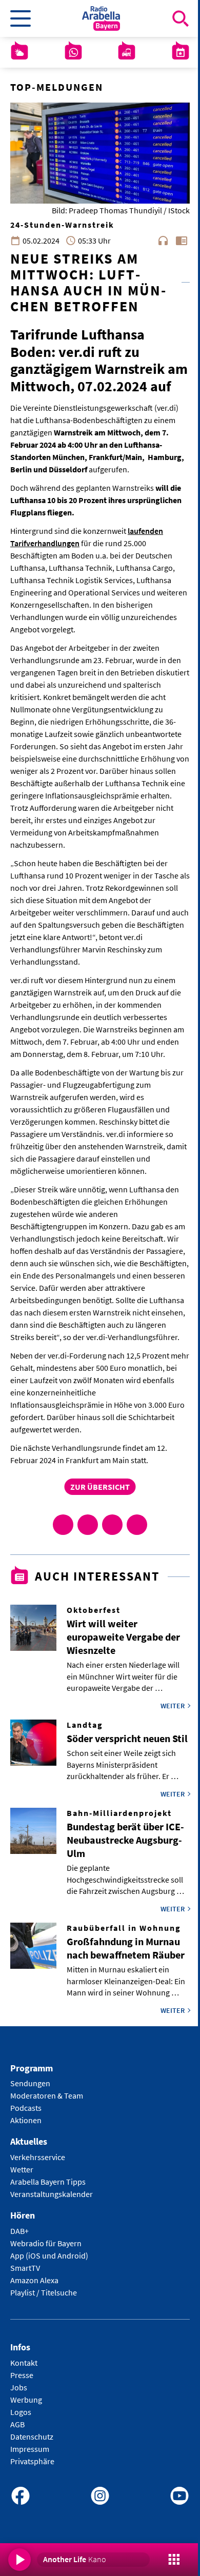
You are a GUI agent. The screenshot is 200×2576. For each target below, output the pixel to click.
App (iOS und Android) (49, 2255)
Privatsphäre (32, 2461)
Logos (21, 2412)
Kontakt (24, 2363)
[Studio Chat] (73, 52)
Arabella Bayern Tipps (48, 2182)
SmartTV (25, 2268)
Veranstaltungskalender (52, 2194)
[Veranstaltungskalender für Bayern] (181, 52)
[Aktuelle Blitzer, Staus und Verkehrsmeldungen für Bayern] (127, 52)
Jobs (19, 2387)
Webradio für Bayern (46, 2243)
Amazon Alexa (34, 2280)
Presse (22, 2375)
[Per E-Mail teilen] (137, 1525)
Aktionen (26, 2120)
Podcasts (26, 2108)
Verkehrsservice (38, 2157)
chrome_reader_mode (182, 241)
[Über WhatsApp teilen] (112, 1525)
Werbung (26, 2400)
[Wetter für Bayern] (19, 52)
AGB (17, 2424)
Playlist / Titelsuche (44, 2292)
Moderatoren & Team (47, 2095)
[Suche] (181, 18)
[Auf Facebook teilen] (63, 1525)
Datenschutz (32, 2437)
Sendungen (30, 2083)
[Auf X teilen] (88, 1525)
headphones (163, 241)
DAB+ (19, 2231)
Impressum (30, 2449)
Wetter (22, 2169)
